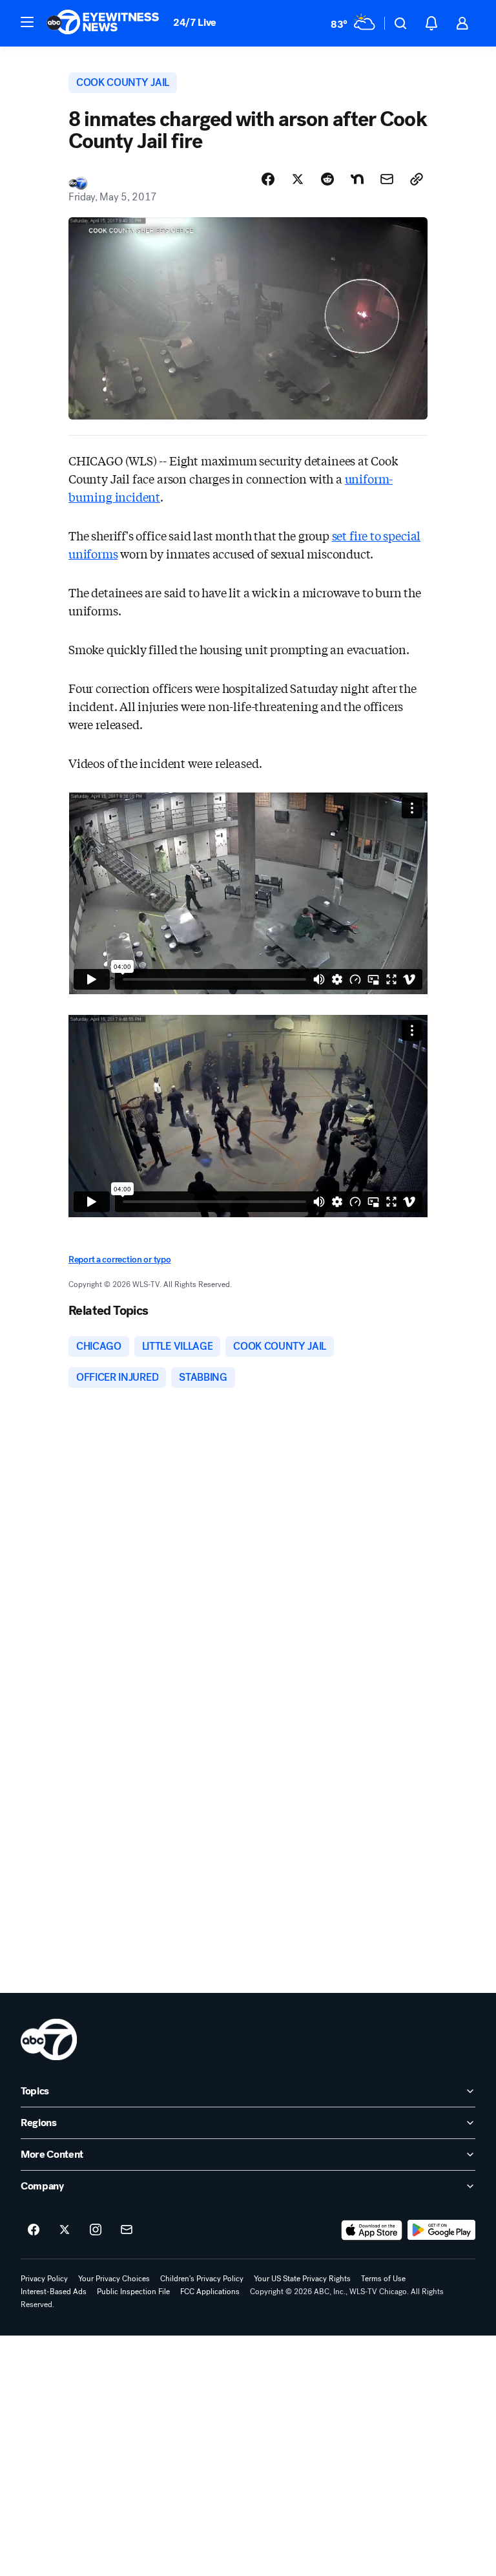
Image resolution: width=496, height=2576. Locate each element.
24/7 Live (195, 22)
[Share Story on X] (298, 179)
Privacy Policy (44, 2279)
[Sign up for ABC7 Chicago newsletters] (127, 2230)
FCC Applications (210, 2292)
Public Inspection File (133, 2292)
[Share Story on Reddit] (327, 179)
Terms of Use (383, 2279)
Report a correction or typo (119, 1260)
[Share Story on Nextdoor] (357, 179)
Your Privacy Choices (114, 2279)
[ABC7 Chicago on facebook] (34, 2230)
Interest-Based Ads (54, 2292)
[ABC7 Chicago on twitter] (65, 2230)
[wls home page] (49, 2039)
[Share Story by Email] (387, 179)
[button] (27, 22)
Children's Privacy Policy (202, 2279)
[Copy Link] (417, 179)
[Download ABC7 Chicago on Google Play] (441, 2230)
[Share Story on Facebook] (268, 179)
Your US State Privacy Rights (302, 2279)
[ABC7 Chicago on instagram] (96, 2230)
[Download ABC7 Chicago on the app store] (372, 2230)
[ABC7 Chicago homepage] (103, 23)
